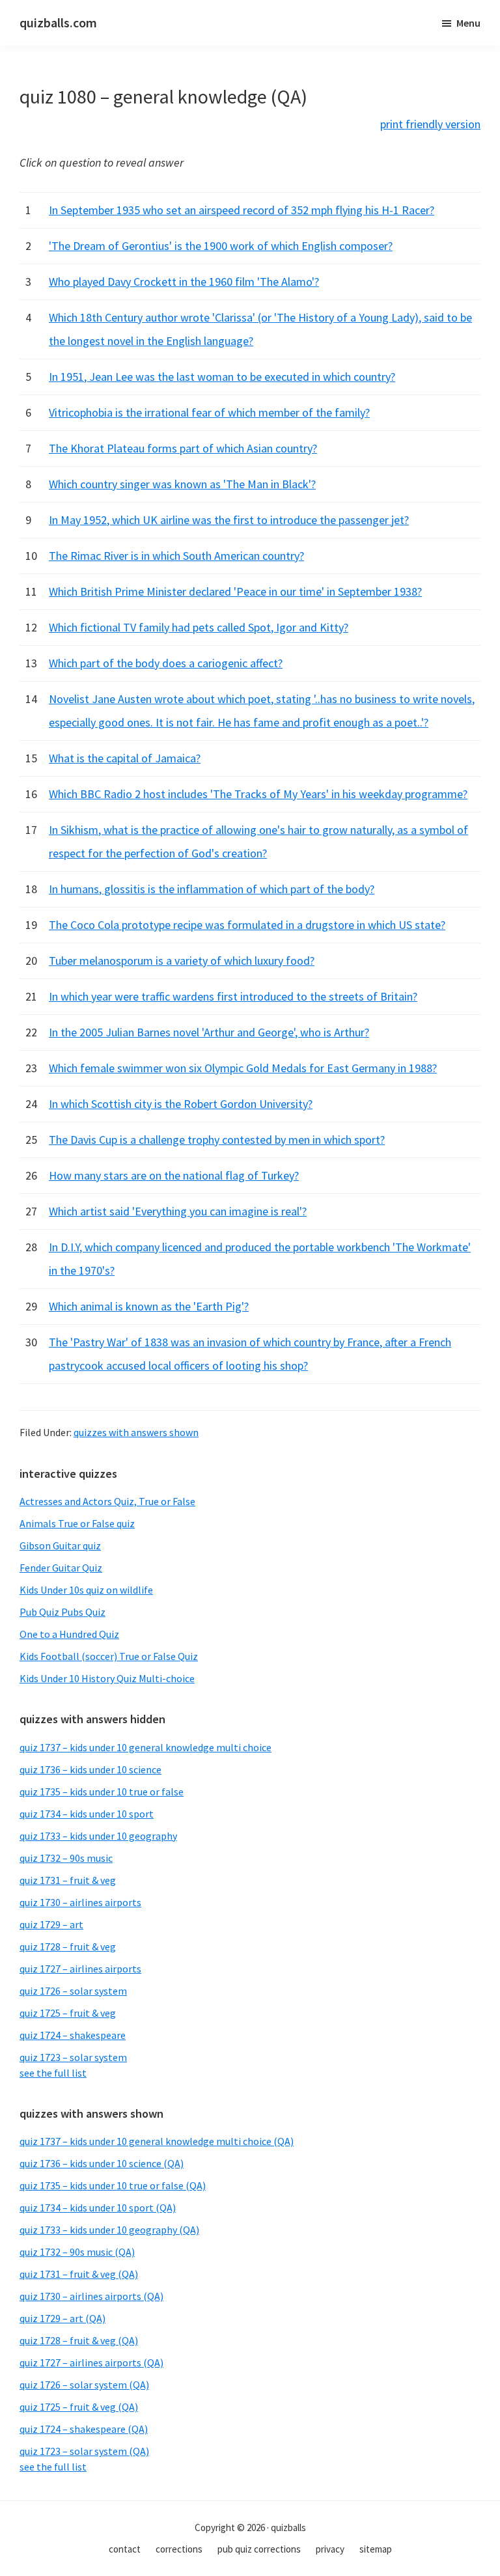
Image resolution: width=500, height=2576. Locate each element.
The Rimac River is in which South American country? (176, 556)
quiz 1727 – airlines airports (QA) (91, 2362)
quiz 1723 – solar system (73, 2057)
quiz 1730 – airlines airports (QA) (91, 2296)
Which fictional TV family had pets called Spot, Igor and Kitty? (199, 627)
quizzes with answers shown (136, 1432)
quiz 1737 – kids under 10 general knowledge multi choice (146, 1747)
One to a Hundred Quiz (69, 1634)
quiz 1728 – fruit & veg (68, 1946)
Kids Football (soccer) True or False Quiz (109, 1656)
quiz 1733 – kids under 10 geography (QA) (109, 2230)
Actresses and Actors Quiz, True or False (107, 1501)
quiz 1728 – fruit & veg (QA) (79, 2340)
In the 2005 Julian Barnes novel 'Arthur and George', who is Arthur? (209, 1032)
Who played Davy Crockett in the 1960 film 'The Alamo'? (184, 282)
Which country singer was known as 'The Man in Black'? (182, 484)
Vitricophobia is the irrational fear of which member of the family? (209, 412)
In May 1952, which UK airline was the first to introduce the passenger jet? (229, 520)
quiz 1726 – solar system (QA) (84, 2385)
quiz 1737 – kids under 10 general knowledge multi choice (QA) (157, 2141)
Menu (468, 23)
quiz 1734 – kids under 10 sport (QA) (98, 2208)
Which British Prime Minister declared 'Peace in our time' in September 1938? (235, 591)
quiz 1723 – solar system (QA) (84, 2451)
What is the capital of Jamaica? (125, 758)
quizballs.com (58, 22)
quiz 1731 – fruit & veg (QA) (79, 2274)
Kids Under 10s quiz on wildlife (86, 1590)
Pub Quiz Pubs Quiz (62, 1612)
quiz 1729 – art (51, 1924)
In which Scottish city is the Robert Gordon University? (181, 1104)
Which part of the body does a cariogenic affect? (166, 663)
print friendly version (430, 124)
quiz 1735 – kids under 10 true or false (102, 1792)
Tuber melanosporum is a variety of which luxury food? (182, 961)
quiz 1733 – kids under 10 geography (98, 1836)
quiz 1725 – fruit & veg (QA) (79, 2407)
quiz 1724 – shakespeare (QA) (84, 2429)
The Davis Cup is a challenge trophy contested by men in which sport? (217, 1140)
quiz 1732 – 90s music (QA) (77, 2252)
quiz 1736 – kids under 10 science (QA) (102, 2163)
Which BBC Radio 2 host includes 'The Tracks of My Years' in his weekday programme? (258, 794)
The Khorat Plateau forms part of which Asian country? (183, 448)
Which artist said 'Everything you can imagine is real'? (178, 1211)
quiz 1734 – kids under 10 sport (87, 1814)
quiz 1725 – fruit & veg (68, 2013)
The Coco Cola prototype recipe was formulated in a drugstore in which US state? (247, 925)
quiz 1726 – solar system (73, 1991)
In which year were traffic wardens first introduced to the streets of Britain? (233, 996)
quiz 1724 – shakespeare (73, 2035)
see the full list (53, 2073)
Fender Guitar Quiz (61, 1568)
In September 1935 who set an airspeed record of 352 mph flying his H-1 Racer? (242, 210)
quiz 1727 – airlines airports (80, 1969)
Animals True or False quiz (77, 1523)
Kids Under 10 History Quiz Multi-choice (107, 1678)
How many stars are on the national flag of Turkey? (174, 1175)
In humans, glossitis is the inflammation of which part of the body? (212, 889)
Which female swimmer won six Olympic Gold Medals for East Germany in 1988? (243, 1068)
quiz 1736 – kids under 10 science (90, 1769)
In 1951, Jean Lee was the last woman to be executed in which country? (222, 377)
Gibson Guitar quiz (60, 1545)
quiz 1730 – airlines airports (80, 1902)
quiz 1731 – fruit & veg (68, 1880)
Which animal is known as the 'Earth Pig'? (149, 1306)
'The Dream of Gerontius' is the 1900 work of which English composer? (221, 246)
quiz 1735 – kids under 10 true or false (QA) (113, 2185)
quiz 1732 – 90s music (66, 1858)
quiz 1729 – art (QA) (62, 2318)
